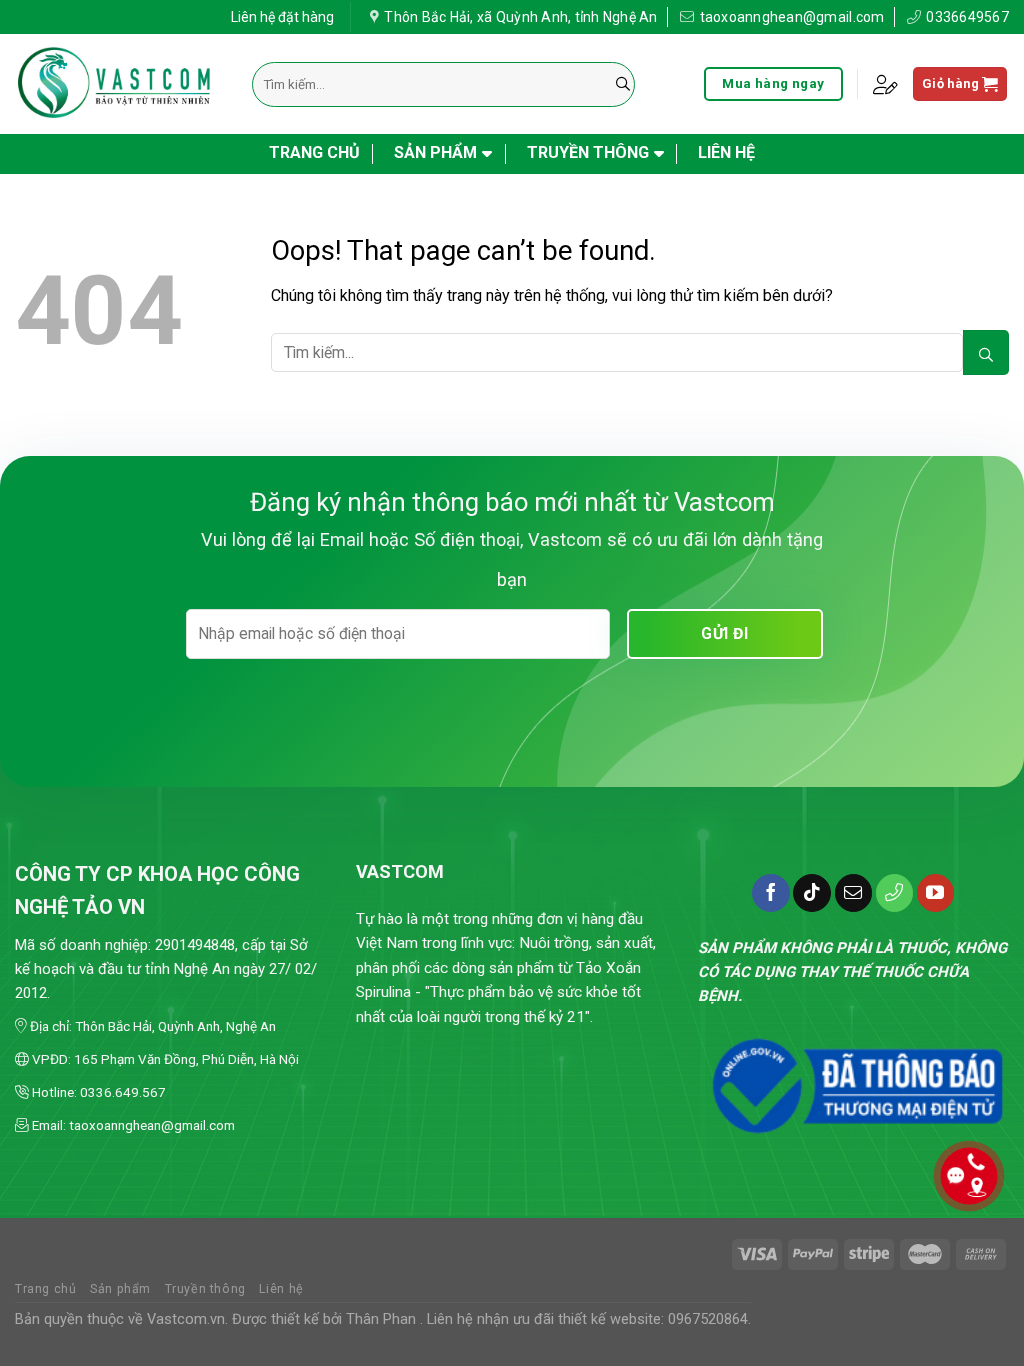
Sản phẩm (435, 152)
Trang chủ (314, 152)
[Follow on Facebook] (771, 893)
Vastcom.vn (186, 1319)
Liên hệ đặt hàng (282, 17)
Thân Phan (381, 1319)
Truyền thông (588, 152)
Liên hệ (726, 152)
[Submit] (623, 84)
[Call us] (895, 893)
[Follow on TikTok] (812, 893)
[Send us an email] (854, 893)
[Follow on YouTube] (936, 893)
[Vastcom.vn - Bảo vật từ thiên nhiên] (118, 84)
